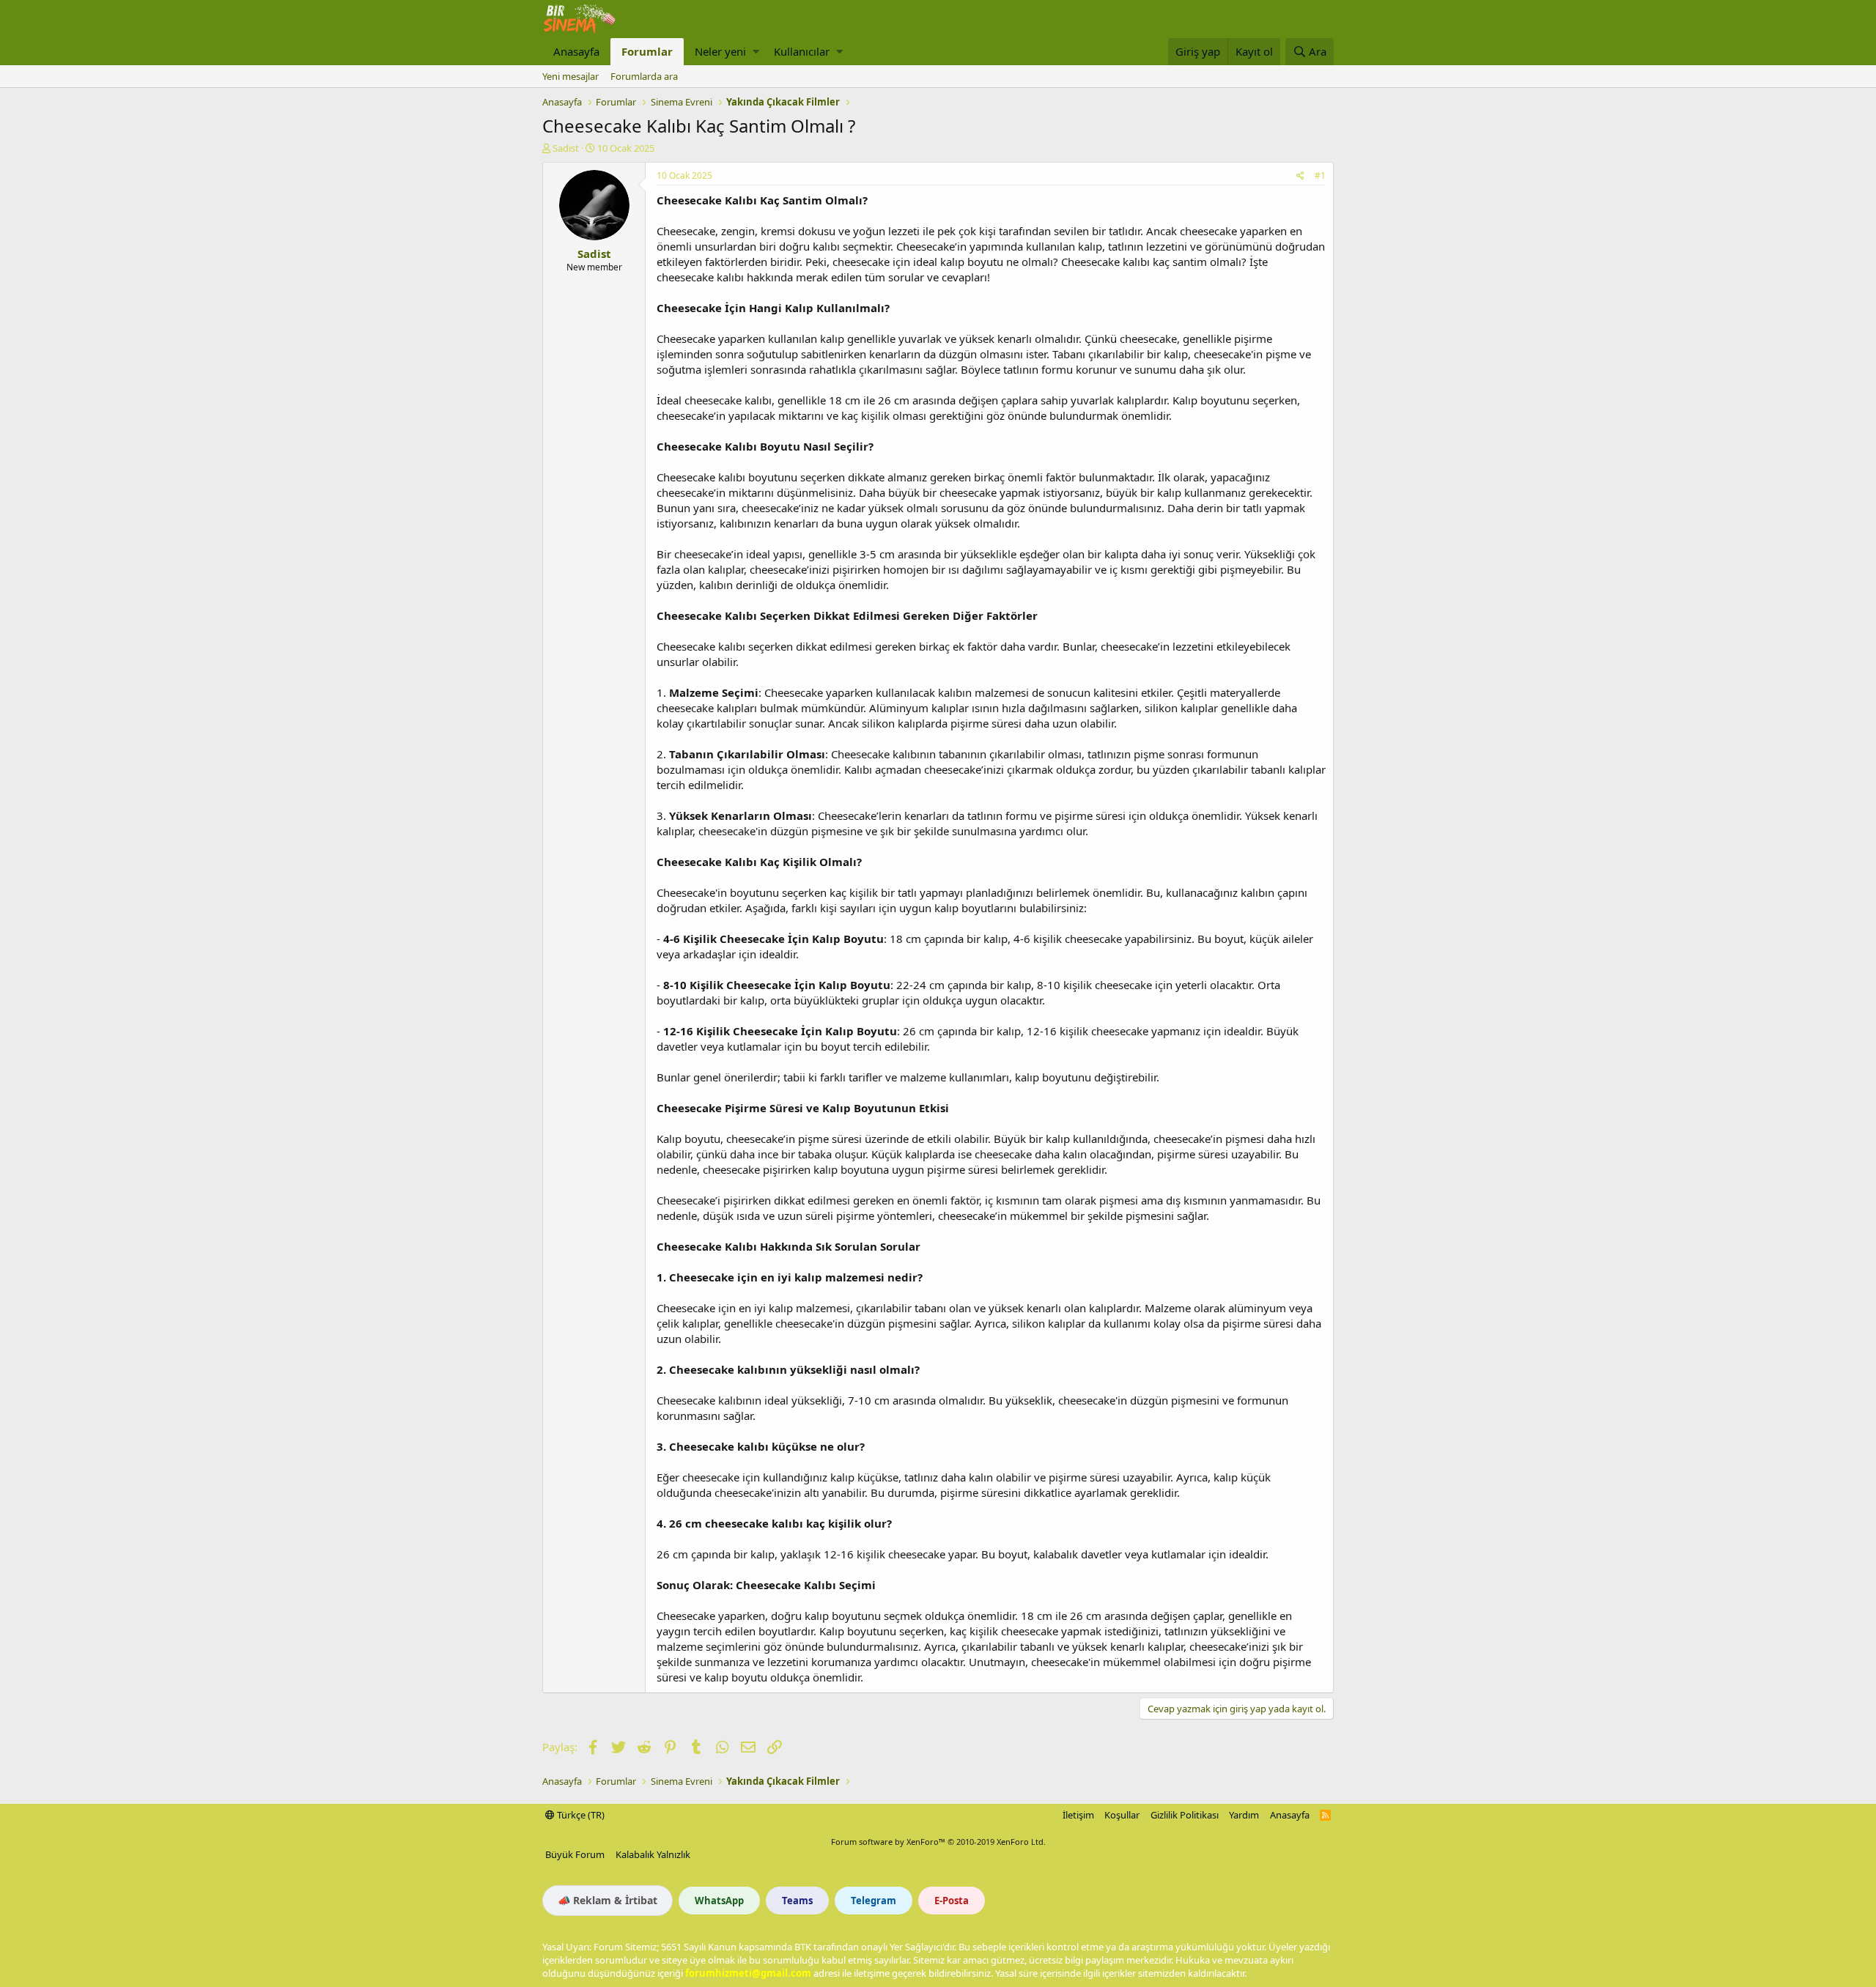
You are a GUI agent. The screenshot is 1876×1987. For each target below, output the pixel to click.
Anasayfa (576, 51)
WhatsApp (719, 1901)
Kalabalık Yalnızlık (653, 1854)
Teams (797, 1901)
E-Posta (952, 1901)
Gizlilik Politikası (1185, 1815)
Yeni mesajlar (570, 76)
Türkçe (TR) (580, 1815)
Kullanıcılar (802, 51)
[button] (756, 52)
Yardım (1244, 1815)
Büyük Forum (575, 1854)
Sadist (566, 148)
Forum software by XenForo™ (938, 1842)
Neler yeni (720, 51)
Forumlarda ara (644, 76)
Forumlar (647, 51)
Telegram (874, 1901)
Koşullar (1122, 1815)
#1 (1320, 175)
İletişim (1078, 1815)
